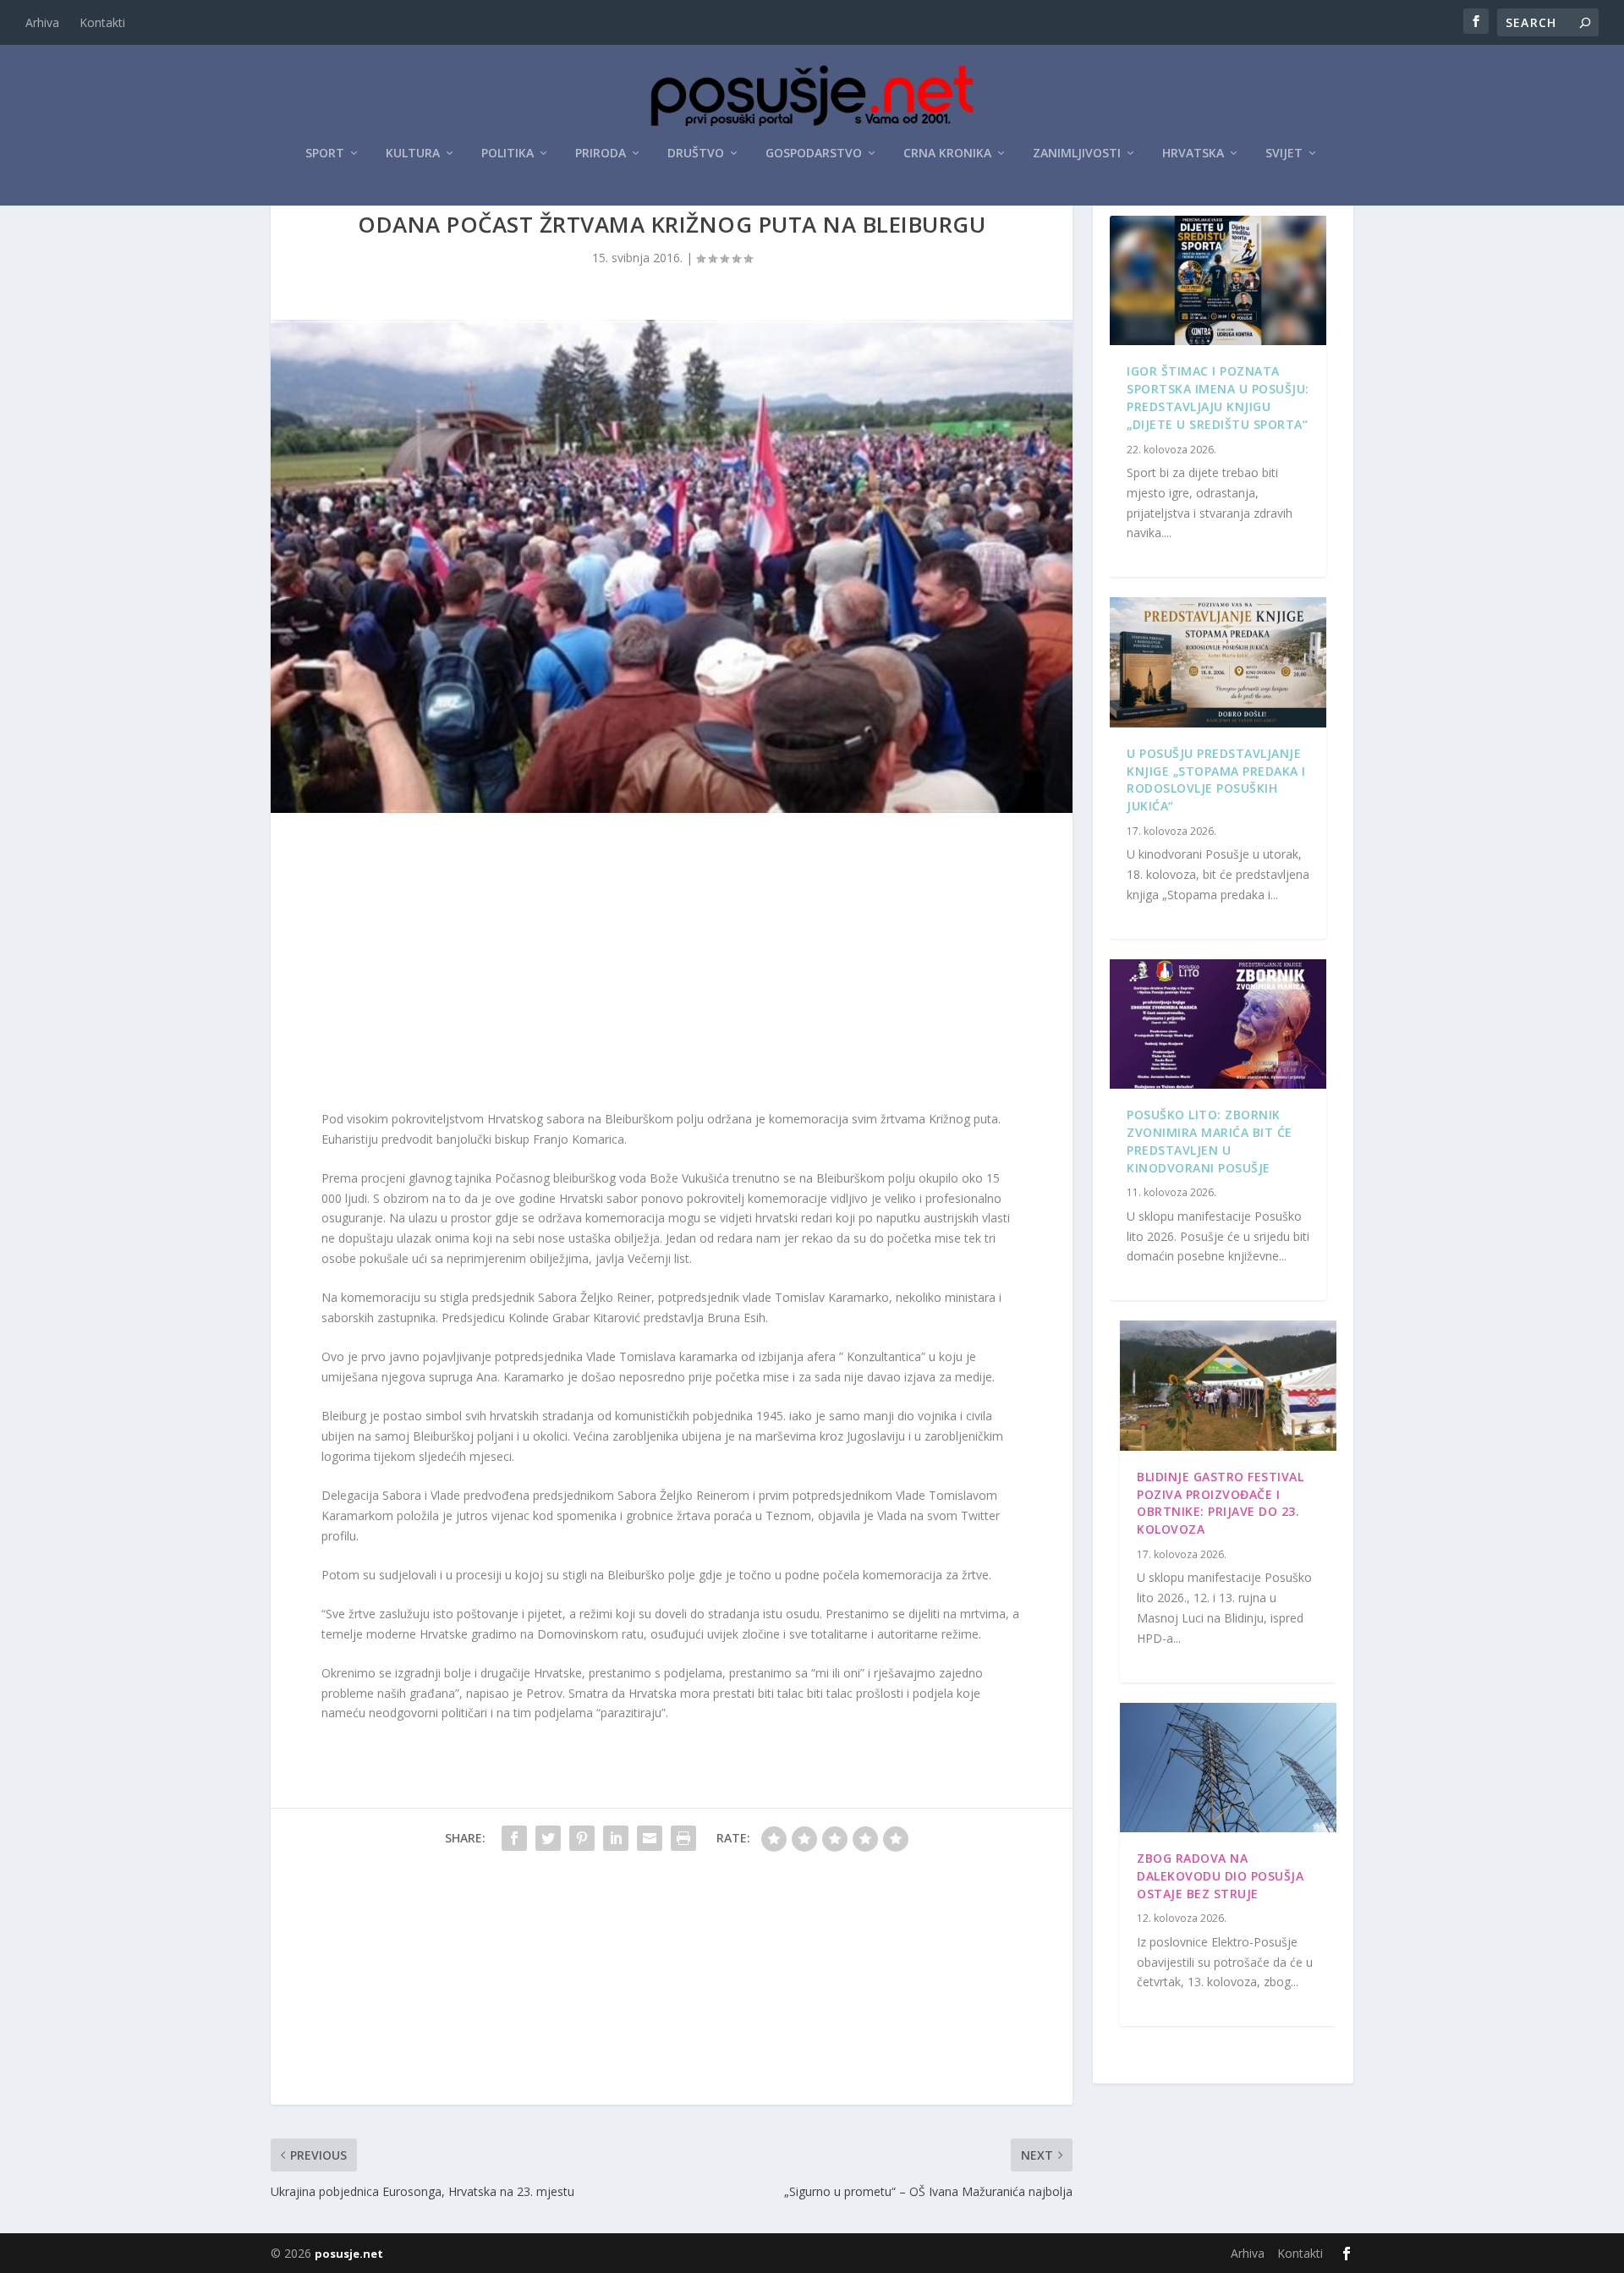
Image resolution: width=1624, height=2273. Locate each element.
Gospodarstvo (814, 154)
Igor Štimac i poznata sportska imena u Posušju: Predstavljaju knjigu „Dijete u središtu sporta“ (1218, 397)
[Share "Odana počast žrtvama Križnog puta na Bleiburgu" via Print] (683, 1838)
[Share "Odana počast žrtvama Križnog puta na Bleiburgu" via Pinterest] (582, 1838)
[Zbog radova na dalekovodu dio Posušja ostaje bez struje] (1228, 1768)
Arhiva (42, 22)
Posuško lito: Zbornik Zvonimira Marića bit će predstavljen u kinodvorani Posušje (1210, 1141)
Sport (325, 154)
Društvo (696, 154)
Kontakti (102, 22)
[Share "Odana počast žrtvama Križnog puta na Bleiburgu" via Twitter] (548, 1838)
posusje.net (349, 2254)
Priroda (601, 154)
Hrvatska (1193, 154)
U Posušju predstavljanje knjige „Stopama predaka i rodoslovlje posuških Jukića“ (1216, 780)
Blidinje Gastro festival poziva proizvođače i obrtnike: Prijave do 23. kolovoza (1220, 1503)
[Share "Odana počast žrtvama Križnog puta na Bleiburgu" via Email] (650, 1838)
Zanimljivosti (1077, 154)
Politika (507, 154)
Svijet (1284, 154)
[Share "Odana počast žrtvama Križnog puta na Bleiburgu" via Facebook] (514, 1838)
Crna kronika (947, 154)
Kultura (413, 154)
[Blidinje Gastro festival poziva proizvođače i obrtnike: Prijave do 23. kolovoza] (1228, 1386)
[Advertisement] (672, 965)
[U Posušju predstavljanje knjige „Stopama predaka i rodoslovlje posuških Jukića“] (1218, 662)
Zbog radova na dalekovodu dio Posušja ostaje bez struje (1220, 1876)
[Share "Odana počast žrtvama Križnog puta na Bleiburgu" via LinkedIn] (616, 1838)
